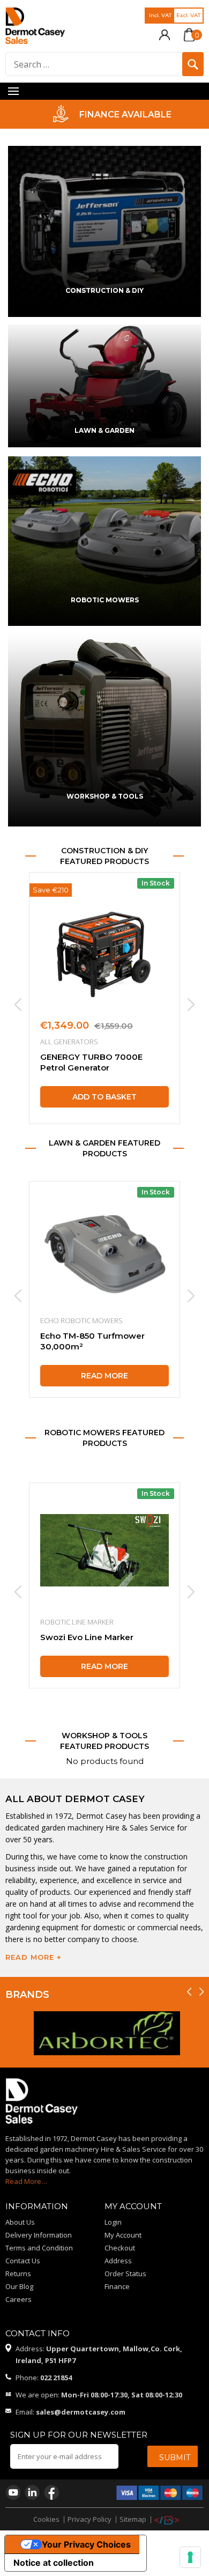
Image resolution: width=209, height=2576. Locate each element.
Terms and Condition (39, 2248)
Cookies (46, 2519)
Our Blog (19, 2286)
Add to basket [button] (104, 1097)
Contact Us (23, 2261)
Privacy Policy (89, 2519)
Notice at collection (54, 2563)
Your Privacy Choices (86, 2544)
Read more (104, 1376)
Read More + (33, 1957)
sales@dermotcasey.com (81, 2412)
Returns (18, 2274)
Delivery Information (39, 2235)
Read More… (26, 2181)
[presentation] (17, 1005)
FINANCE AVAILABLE (118, 115)
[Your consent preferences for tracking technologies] (190, 2557)
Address (118, 2261)
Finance (117, 2286)
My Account (123, 2235)
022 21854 (56, 2378)
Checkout (120, 2248)
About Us (20, 2222)
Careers (18, 2299)
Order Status (125, 2274)
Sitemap (133, 2519)
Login (113, 2222)
